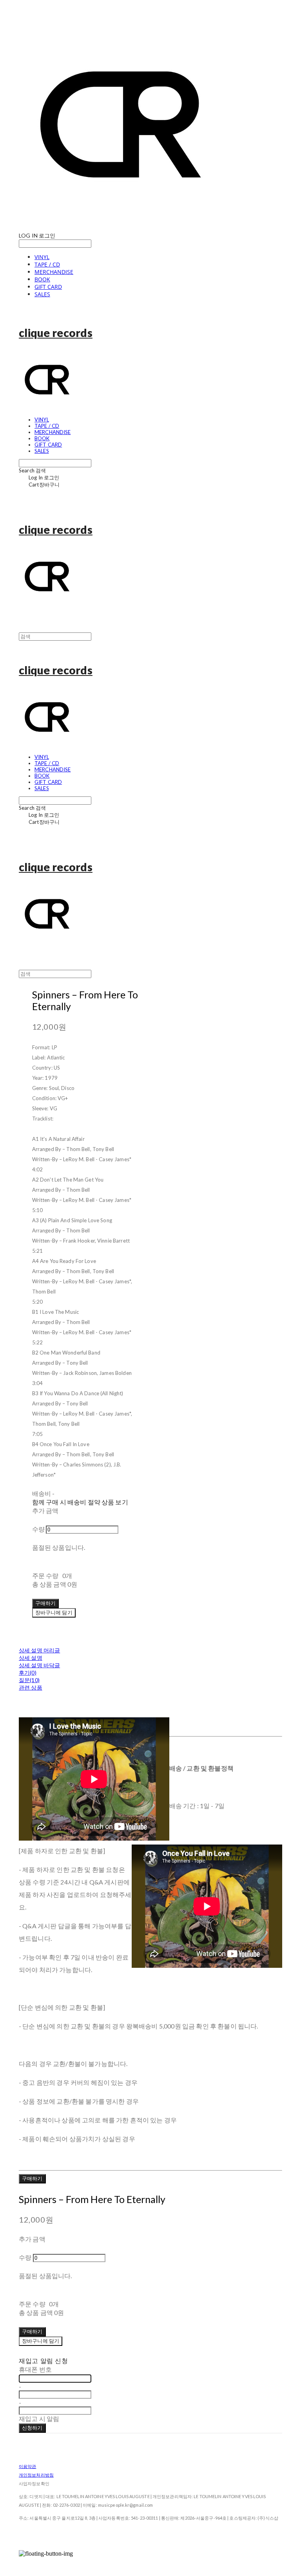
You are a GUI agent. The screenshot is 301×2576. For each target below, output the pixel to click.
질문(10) (29, 1680)
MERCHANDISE (54, 272)
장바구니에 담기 (41, 2341)
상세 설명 (31, 1658)
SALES (42, 294)
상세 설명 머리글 (39, 1650)
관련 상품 (31, 1687)
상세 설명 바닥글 (39, 1665)
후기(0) (28, 1673)
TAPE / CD (47, 264)
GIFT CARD (48, 287)
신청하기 (32, 2428)
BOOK (42, 279)
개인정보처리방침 (36, 2475)
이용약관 (27, 2466)
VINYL (42, 257)
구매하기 (32, 2178)
